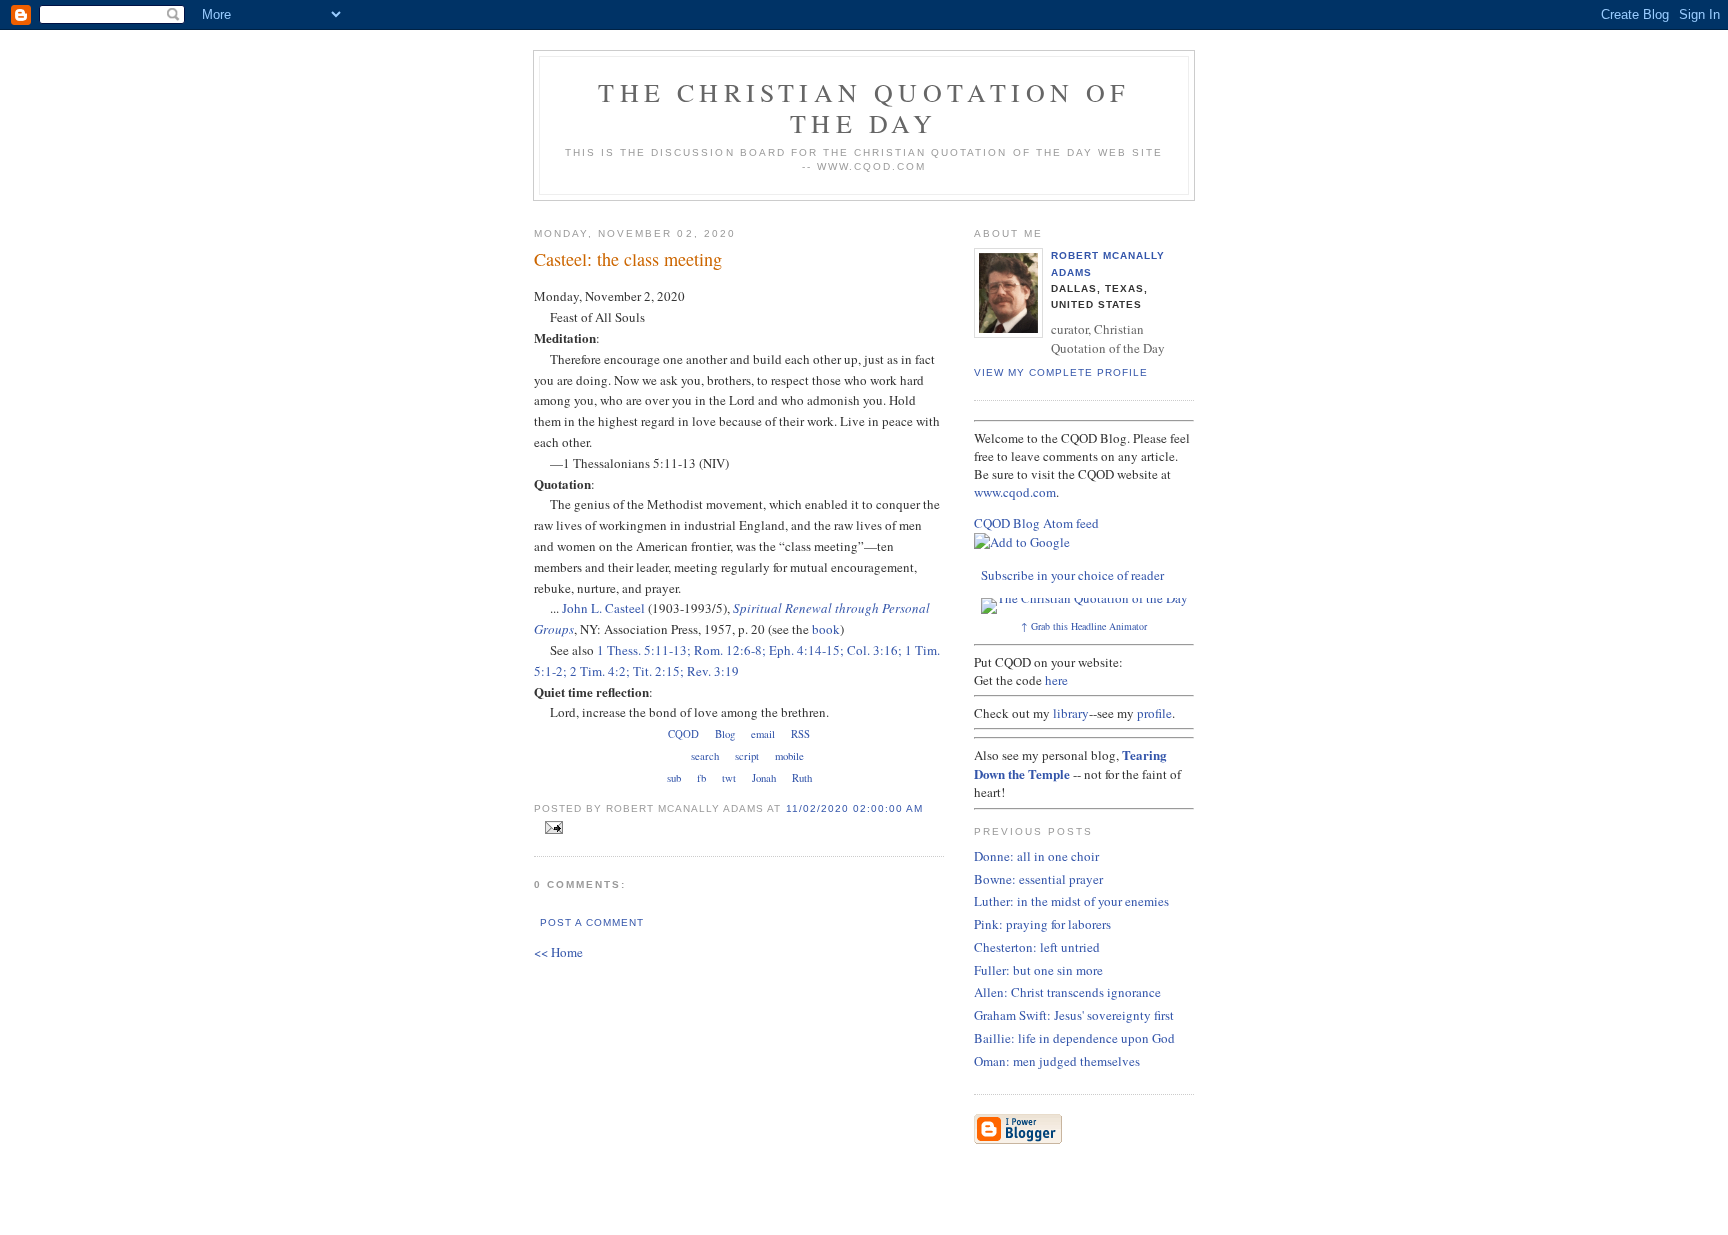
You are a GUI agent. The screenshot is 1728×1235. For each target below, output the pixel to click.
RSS (800, 734)
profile (1154, 713)
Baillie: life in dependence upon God (1074, 1038)
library (1071, 713)
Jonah (764, 778)
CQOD (683, 734)
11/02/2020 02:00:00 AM (854, 808)
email (763, 734)
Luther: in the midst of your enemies (1071, 901)
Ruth (802, 778)
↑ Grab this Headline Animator (1084, 626)
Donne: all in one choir (1036, 856)
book (826, 629)
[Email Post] (550, 828)
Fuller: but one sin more (1038, 970)
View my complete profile (1061, 372)
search (705, 756)
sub (674, 778)
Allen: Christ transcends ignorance (1067, 992)
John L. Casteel (603, 608)
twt (729, 778)
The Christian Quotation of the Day (863, 107)
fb (701, 778)
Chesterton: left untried (1037, 947)
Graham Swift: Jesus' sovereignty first (1074, 1015)
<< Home (558, 952)
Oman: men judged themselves (1057, 1061)
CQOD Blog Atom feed (1036, 523)
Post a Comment (592, 922)
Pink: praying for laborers (1042, 924)
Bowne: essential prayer (1038, 879)
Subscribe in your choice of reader (1072, 575)
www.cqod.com (1015, 492)
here (1056, 680)
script (747, 756)
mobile (789, 756)
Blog (725, 734)
